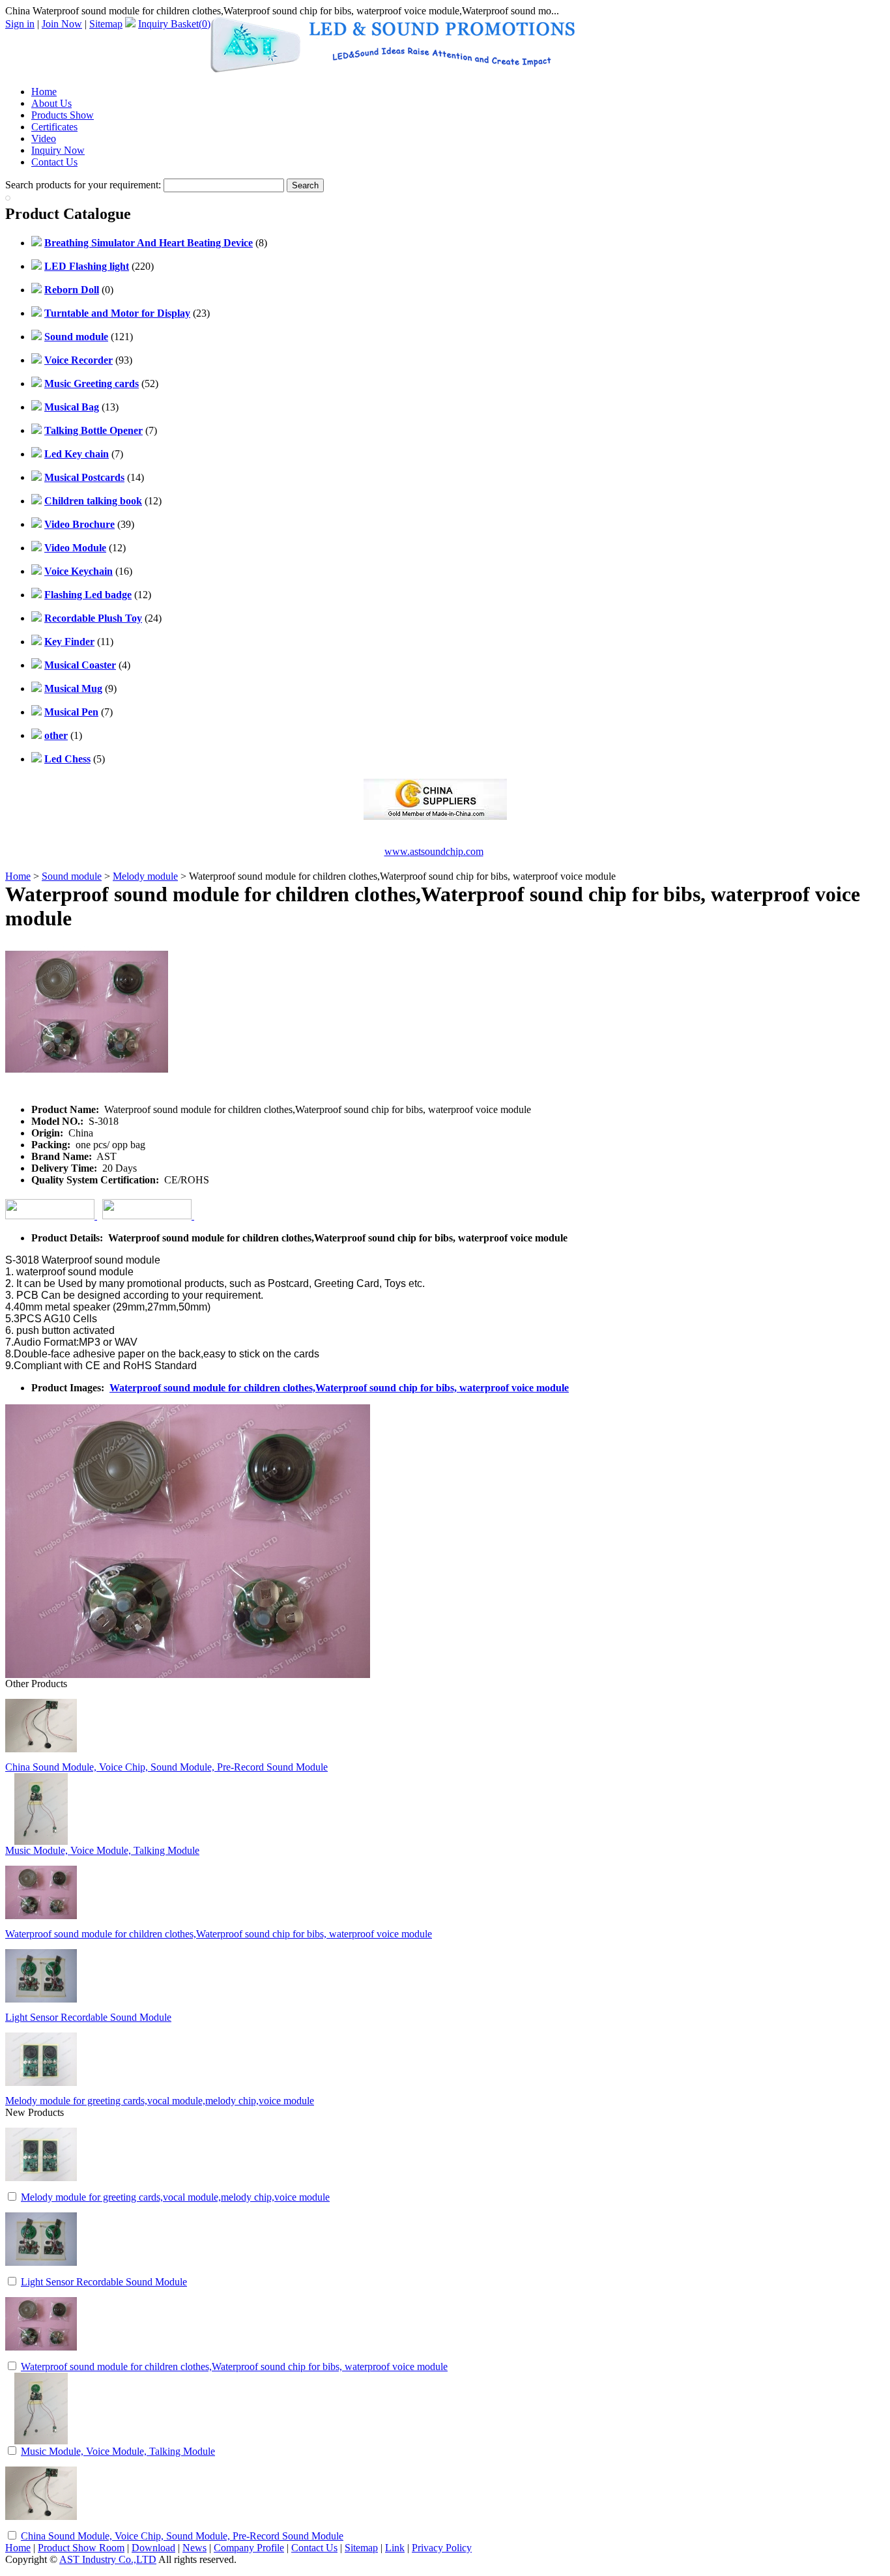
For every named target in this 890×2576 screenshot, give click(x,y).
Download (153, 2548)
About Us (51, 103)
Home (44, 92)
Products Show (63, 115)
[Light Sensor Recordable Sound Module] (41, 2271)
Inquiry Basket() (174, 24)
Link (395, 2548)
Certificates (54, 127)
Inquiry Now (58, 150)
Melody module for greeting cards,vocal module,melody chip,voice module (160, 2101)
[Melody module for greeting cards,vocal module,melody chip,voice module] (41, 2187)
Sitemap (106, 24)
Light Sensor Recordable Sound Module (88, 2017)
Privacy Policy (442, 2548)
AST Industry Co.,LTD (108, 2559)
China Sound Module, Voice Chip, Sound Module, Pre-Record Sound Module (166, 1767)
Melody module (145, 876)
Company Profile (249, 2548)
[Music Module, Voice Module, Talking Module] (41, 2441)
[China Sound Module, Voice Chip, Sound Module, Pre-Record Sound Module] (41, 2525)
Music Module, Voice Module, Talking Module (102, 1850)
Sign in (20, 24)
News (194, 2548)
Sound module (72, 876)
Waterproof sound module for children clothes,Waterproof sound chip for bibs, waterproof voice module (339, 1388)
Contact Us (54, 162)
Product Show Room (81, 2548)
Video (44, 138)
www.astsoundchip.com (434, 851)
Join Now (62, 24)
